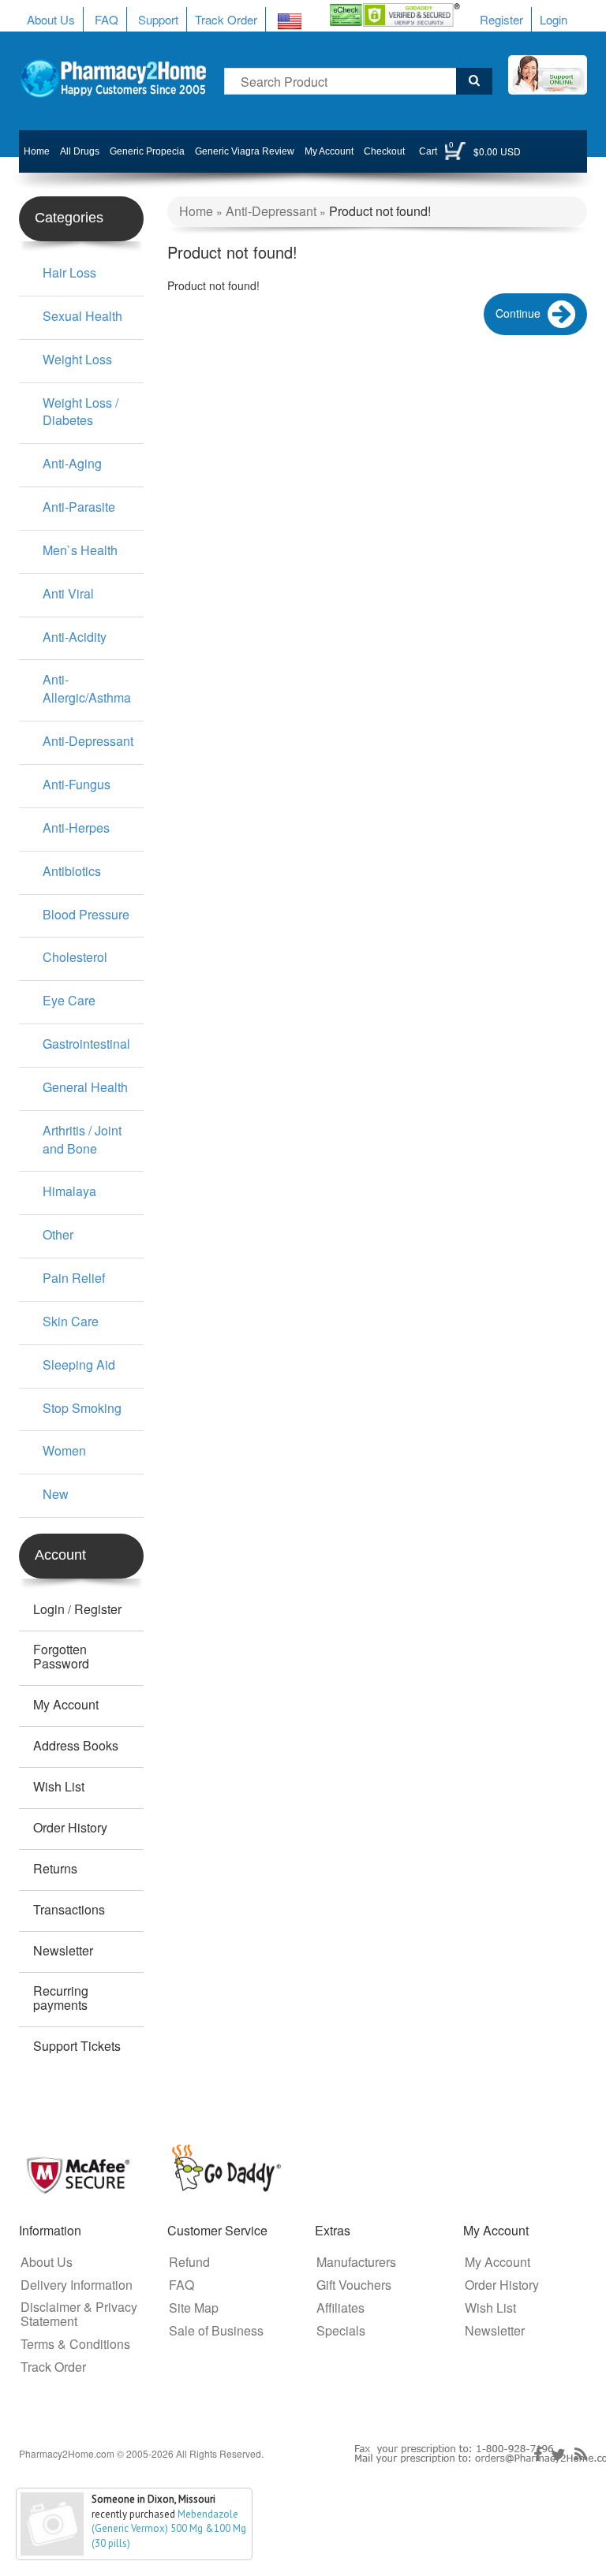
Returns (55, 1869)
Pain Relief (74, 1278)
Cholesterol (75, 957)
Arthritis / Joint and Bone (82, 1139)
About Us (51, 19)
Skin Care (71, 1321)
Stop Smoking (82, 1408)
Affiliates (340, 2308)
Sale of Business (216, 2331)
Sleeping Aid (79, 1364)
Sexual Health (82, 316)
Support (158, 19)
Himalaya (69, 1191)
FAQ (107, 19)
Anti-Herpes (76, 828)
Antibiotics (72, 871)
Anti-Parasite (79, 507)
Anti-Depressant (88, 741)
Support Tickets (77, 2046)
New (56, 1494)
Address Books (76, 1746)
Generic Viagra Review (245, 151)
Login (554, 19)
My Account (329, 151)
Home (37, 151)
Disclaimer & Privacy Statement (79, 2314)
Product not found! (380, 211)
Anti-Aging (72, 463)
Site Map (194, 2308)
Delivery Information (77, 2285)
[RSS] (581, 2455)
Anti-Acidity (75, 637)
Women (64, 1450)
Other (58, 1234)
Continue (518, 313)
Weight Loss (77, 359)
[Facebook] (538, 2455)
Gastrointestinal (86, 1044)
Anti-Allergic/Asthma (87, 688)
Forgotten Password (61, 1657)
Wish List (59, 1787)
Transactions (69, 1910)
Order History (70, 1828)
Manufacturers (356, 2262)
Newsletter (63, 1951)
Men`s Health (80, 550)
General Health (85, 1087)
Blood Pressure (86, 914)
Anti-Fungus (77, 784)
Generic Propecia (147, 151)
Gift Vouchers (354, 2285)
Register (501, 19)
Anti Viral (68, 593)
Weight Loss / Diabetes (80, 412)
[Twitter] (558, 2455)
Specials (341, 2331)
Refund (189, 2262)
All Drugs (80, 151)
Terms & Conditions (75, 2344)
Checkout (384, 151)
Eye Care (69, 1000)
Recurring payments (61, 1998)
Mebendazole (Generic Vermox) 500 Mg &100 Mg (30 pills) (169, 2529)
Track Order (226, 19)
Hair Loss (69, 272)
